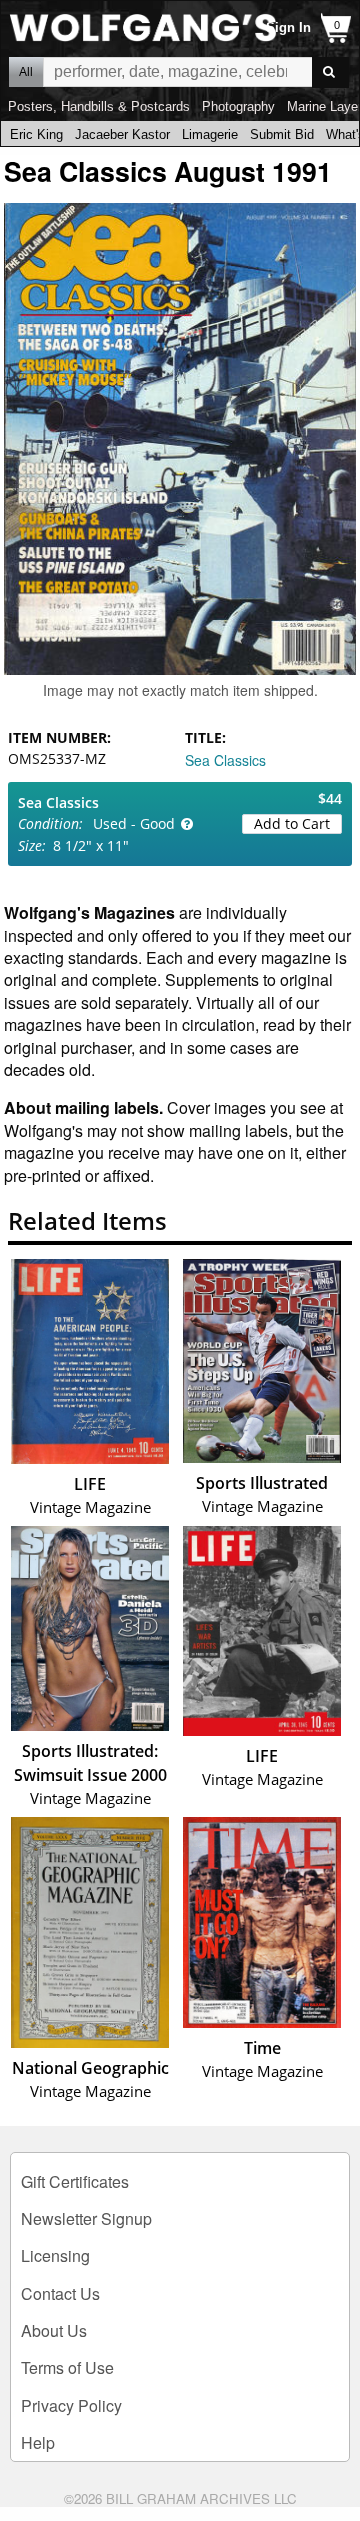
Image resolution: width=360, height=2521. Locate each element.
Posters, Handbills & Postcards (99, 106)
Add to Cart (292, 823)
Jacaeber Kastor (122, 134)
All (26, 72)
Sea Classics (225, 760)
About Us (54, 2330)
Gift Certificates (75, 2181)
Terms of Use (67, 2367)
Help (38, 2442)
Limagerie (210, 134)
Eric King (36, 134)
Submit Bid (282, 134)
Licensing (55, 2255)
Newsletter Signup (86, 2218)
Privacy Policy (71, 2405)
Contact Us (60, 2293)
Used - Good (134, 823)
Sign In (288, 27)
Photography (238, 106)
